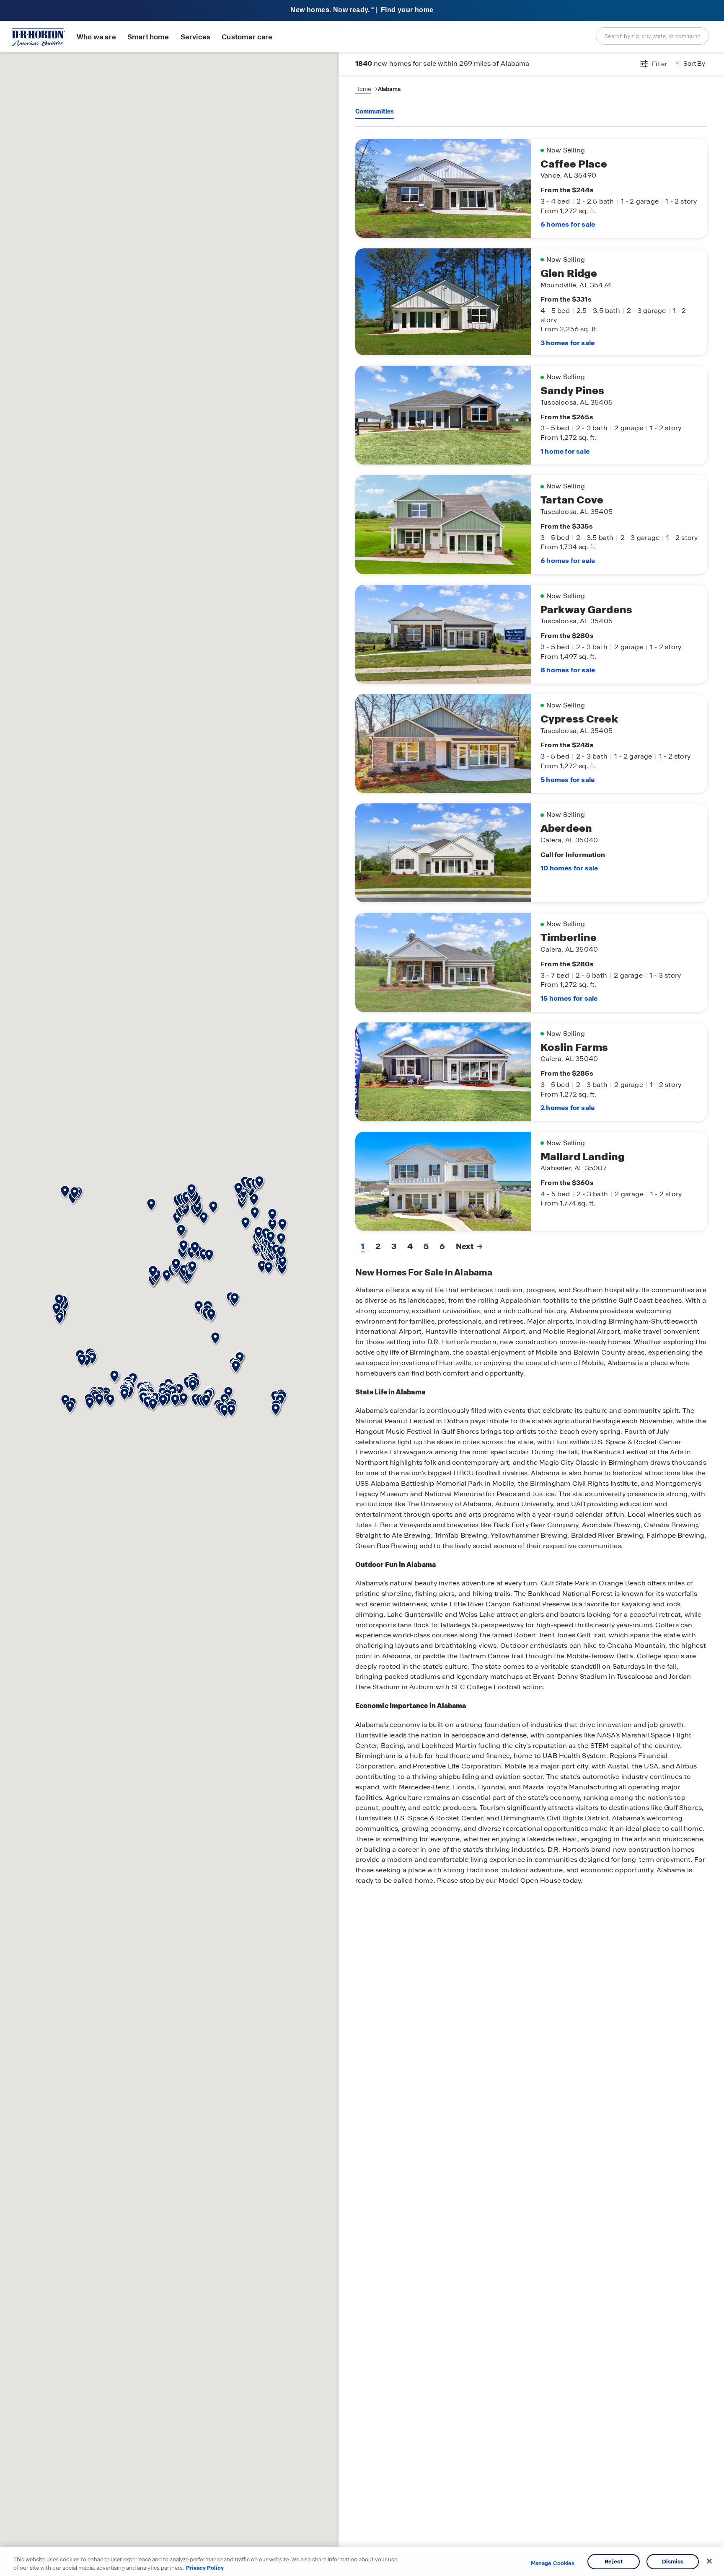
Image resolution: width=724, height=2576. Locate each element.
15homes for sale (569, 998)
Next (465, 1246)
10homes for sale (569, 868)
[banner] (362, 11)
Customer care (247, 37)
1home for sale (565, 451)
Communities (375, 111)
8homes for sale (568, 670)
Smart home (148, 37)
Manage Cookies (553, 2563)
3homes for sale (568, 343)
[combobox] (652, 36)
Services (195, 37)
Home (363, 89)
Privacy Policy (205, 2567)
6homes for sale (568, 224)
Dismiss (673, 2562)
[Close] (709, 2561)
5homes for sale (568, 780)
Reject (614, 2562)
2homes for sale (568, 1108)
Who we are (96, 37)
